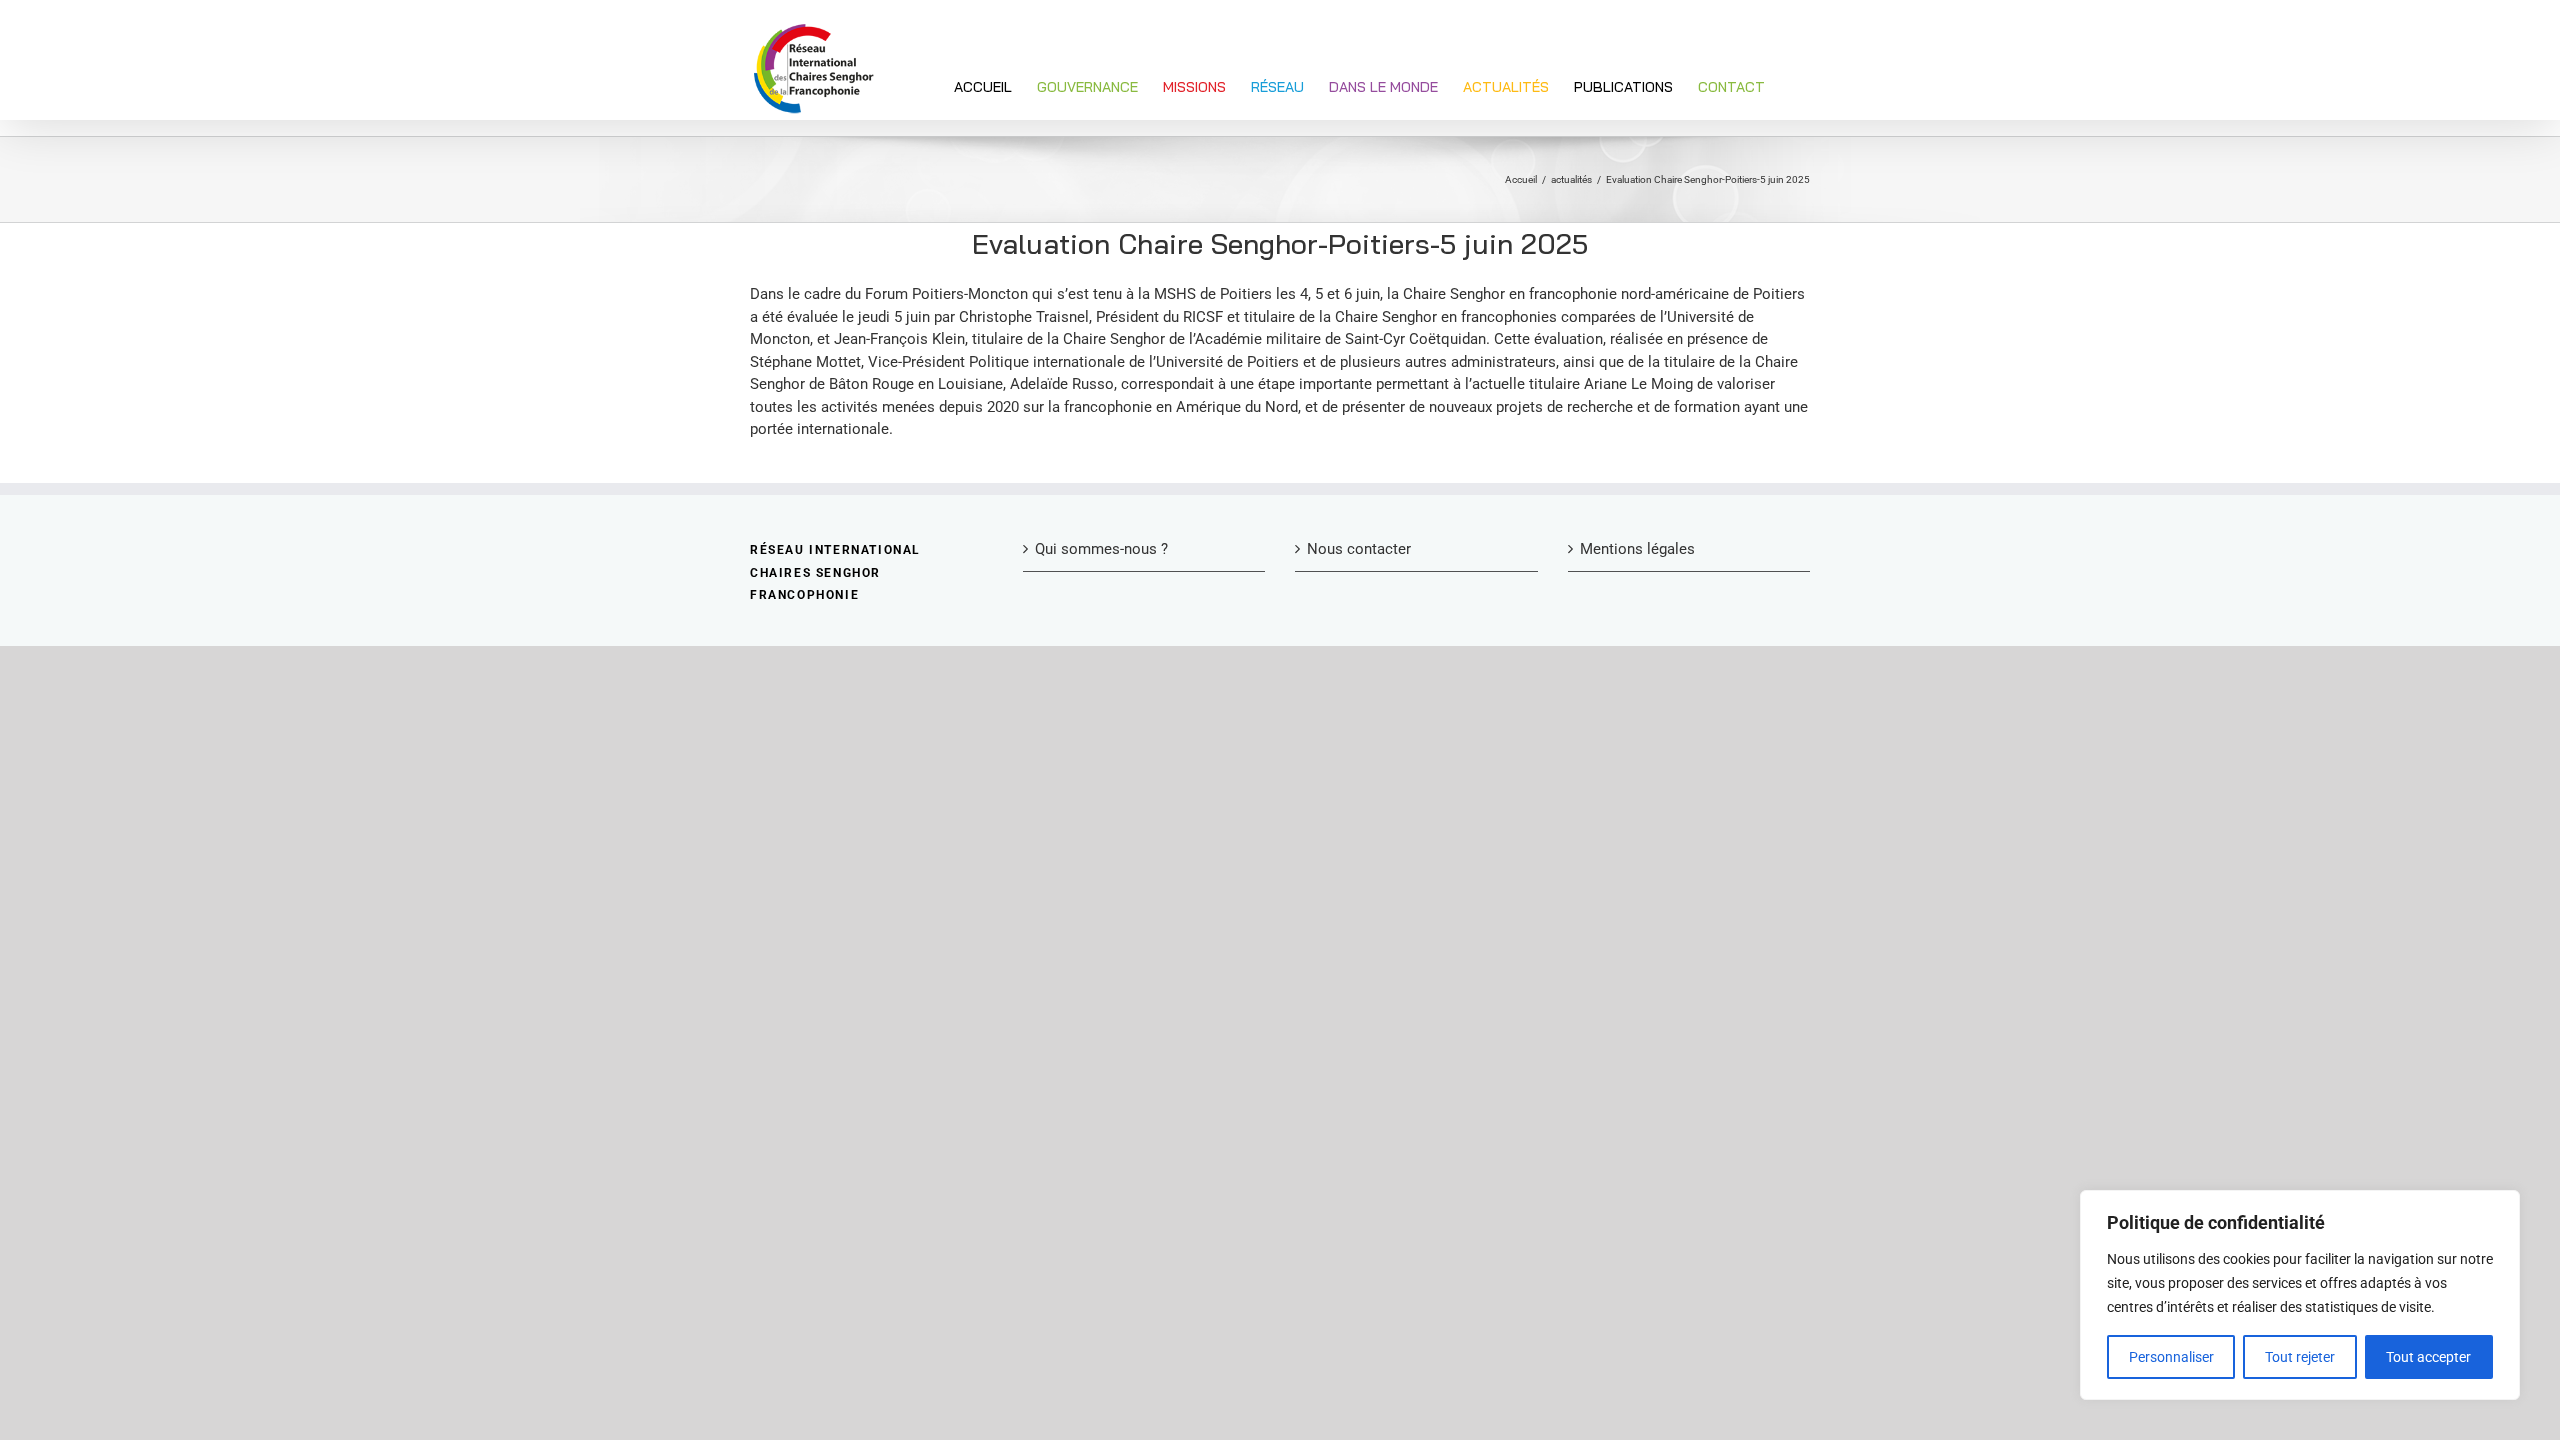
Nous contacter (1359, 549)
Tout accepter (2428, 1357)
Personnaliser (2171, 1357)
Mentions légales (1637, 549)
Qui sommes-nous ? (1101, 549)
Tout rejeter (2300, 1357)
